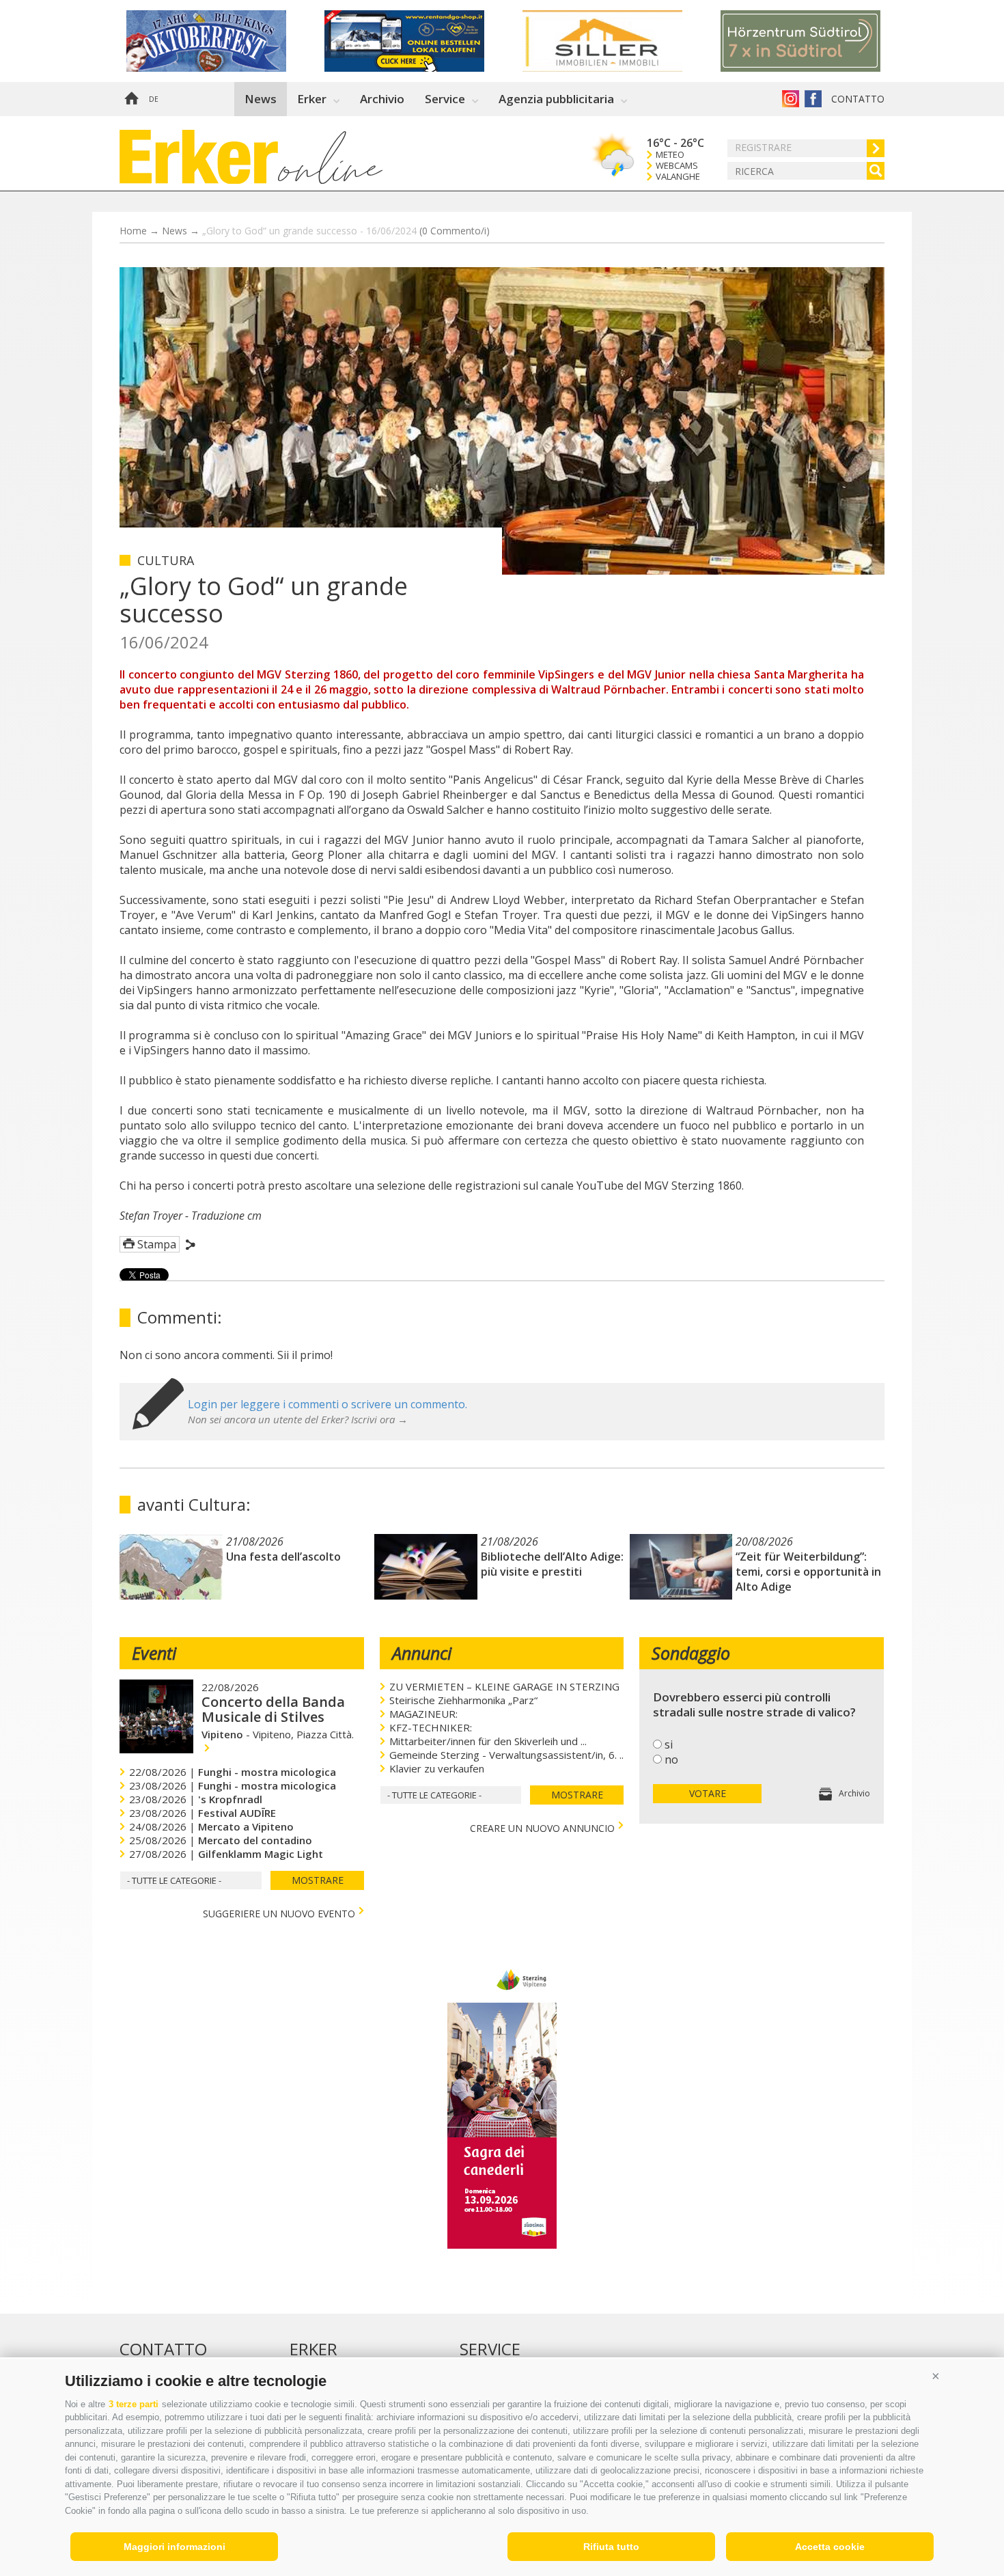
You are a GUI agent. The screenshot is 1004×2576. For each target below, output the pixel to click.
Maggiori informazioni (175, 2547)
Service (445, 99)
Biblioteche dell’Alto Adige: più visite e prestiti (552, 1564)
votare (708, 1793)
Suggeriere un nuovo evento (279, 1912)
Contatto (858, 99)
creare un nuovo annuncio (542, 1827)
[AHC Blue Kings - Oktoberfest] (225, 41)
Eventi (154, 1653)
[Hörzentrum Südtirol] (820, 41)
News (261, 99)
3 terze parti (134, 2404)
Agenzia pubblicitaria (556, 99)
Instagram (791, 99)
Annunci (422, 1653)
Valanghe (678, 177)
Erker (312, 99)
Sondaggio (691, 1653)
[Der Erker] (199, 157)
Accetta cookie (830, 2547)
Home (131, 99)
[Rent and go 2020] (423, 41)
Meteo (670, 155)
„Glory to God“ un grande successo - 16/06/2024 (346, 231)
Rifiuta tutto (611, 2547)
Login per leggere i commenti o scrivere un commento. (327, 1404)
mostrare (318, 1880)
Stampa (157, 1244)
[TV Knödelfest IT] (502, 2245)
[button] (936, 2376)
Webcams (677, 166)
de (154, 99)
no (671, 1759)
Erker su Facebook (813, 99)
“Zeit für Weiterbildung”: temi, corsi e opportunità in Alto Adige (808, 1572)
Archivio (382, 99)
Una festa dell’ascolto (283, 1557)
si (669, 1744)
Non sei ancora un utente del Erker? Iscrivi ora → (298, 1419)
